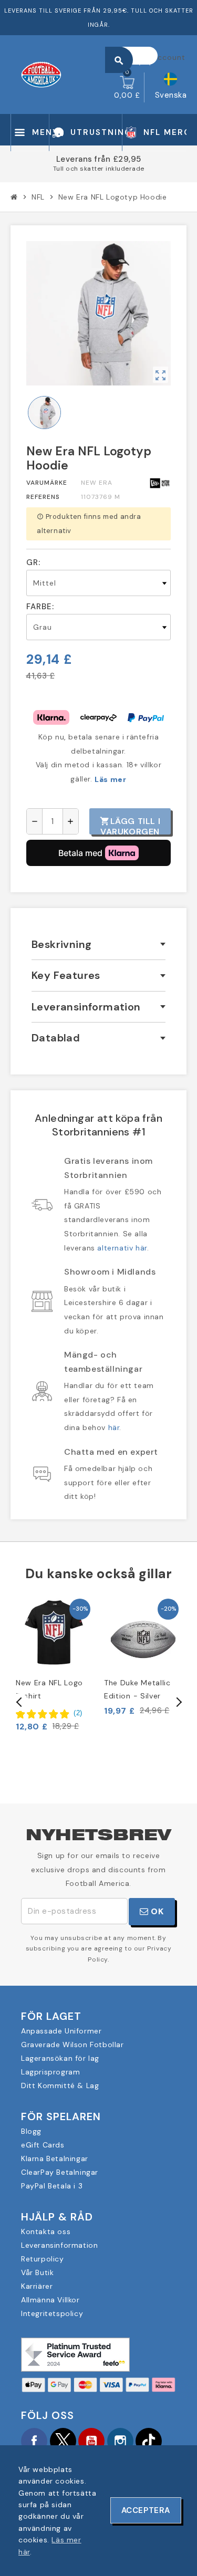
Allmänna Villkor (50, 2300)
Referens (43, 497)
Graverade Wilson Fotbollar (72, 2045)
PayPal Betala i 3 (52, 2186)
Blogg (31, 2131)
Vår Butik (37, 2272)
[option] (55, 1664)
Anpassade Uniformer (61, 2031)
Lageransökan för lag (60, 2058)
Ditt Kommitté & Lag (60, 2085)
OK (156, 1911)
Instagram (120, 2441)
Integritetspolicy (52, 2313)
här (114, 1427)
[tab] (98, 945)
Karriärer (37, 2286)
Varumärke (47, 483)
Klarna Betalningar (55, 2158)
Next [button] (178, 1702)
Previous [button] (19, 1702)
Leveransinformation (59, 2245)
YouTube (91, 2441)
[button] (49, 1713)
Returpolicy (43, 2259)
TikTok (149, 2441)
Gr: (33, 562)
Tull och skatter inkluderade (99, 169)
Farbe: (40, 607)
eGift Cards (43, 2145)
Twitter (63, 2441)
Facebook (34, 2441)
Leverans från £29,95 (99, 159)
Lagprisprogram (50, 2072)
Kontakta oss (46, 2231)
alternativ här (122, 1248)
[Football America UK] (41, 74)
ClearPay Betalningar (60, 2172)
